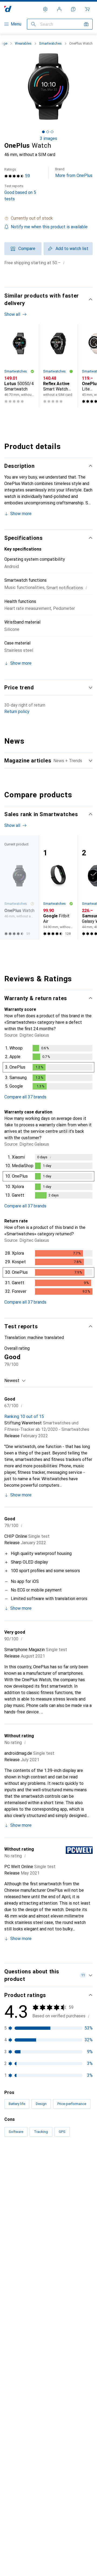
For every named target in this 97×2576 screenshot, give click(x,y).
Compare (27, 249)
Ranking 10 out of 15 (24, 1417)
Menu (16, 24)
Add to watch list (72, 249)
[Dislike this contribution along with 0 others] (88, 2180)
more (87, 2393)
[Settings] (45, 9)
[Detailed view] (48, 1068)
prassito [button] (25, 2482)
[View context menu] (53, 2180)
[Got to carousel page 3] (52, 132)
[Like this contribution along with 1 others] (65, 2335)
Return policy (17, 712)
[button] (48, 218)
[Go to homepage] (8, 9)
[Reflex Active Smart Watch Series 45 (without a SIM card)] (58, 366)
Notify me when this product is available (49, 227)
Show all (12, 314)
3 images (48, 138)
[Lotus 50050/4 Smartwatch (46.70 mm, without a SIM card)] (19, 366)
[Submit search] (33, 24)
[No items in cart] (87, 9)
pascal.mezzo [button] (30, 2332)
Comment (20, 2308)
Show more (21, 514)
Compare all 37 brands (25, 1097)
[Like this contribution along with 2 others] (65, 2180)
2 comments (57, 2308)
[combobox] (15, 1381)
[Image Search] (86, 24)
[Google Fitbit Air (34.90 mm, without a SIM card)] (58, 887)
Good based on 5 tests (20, 193)
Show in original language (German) (44, 2295)
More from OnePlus (74, 173)
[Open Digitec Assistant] (73, 9)
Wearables (23, 43)
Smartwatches (50, 43)
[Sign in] (59, 9)
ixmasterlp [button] (27, 2178)
